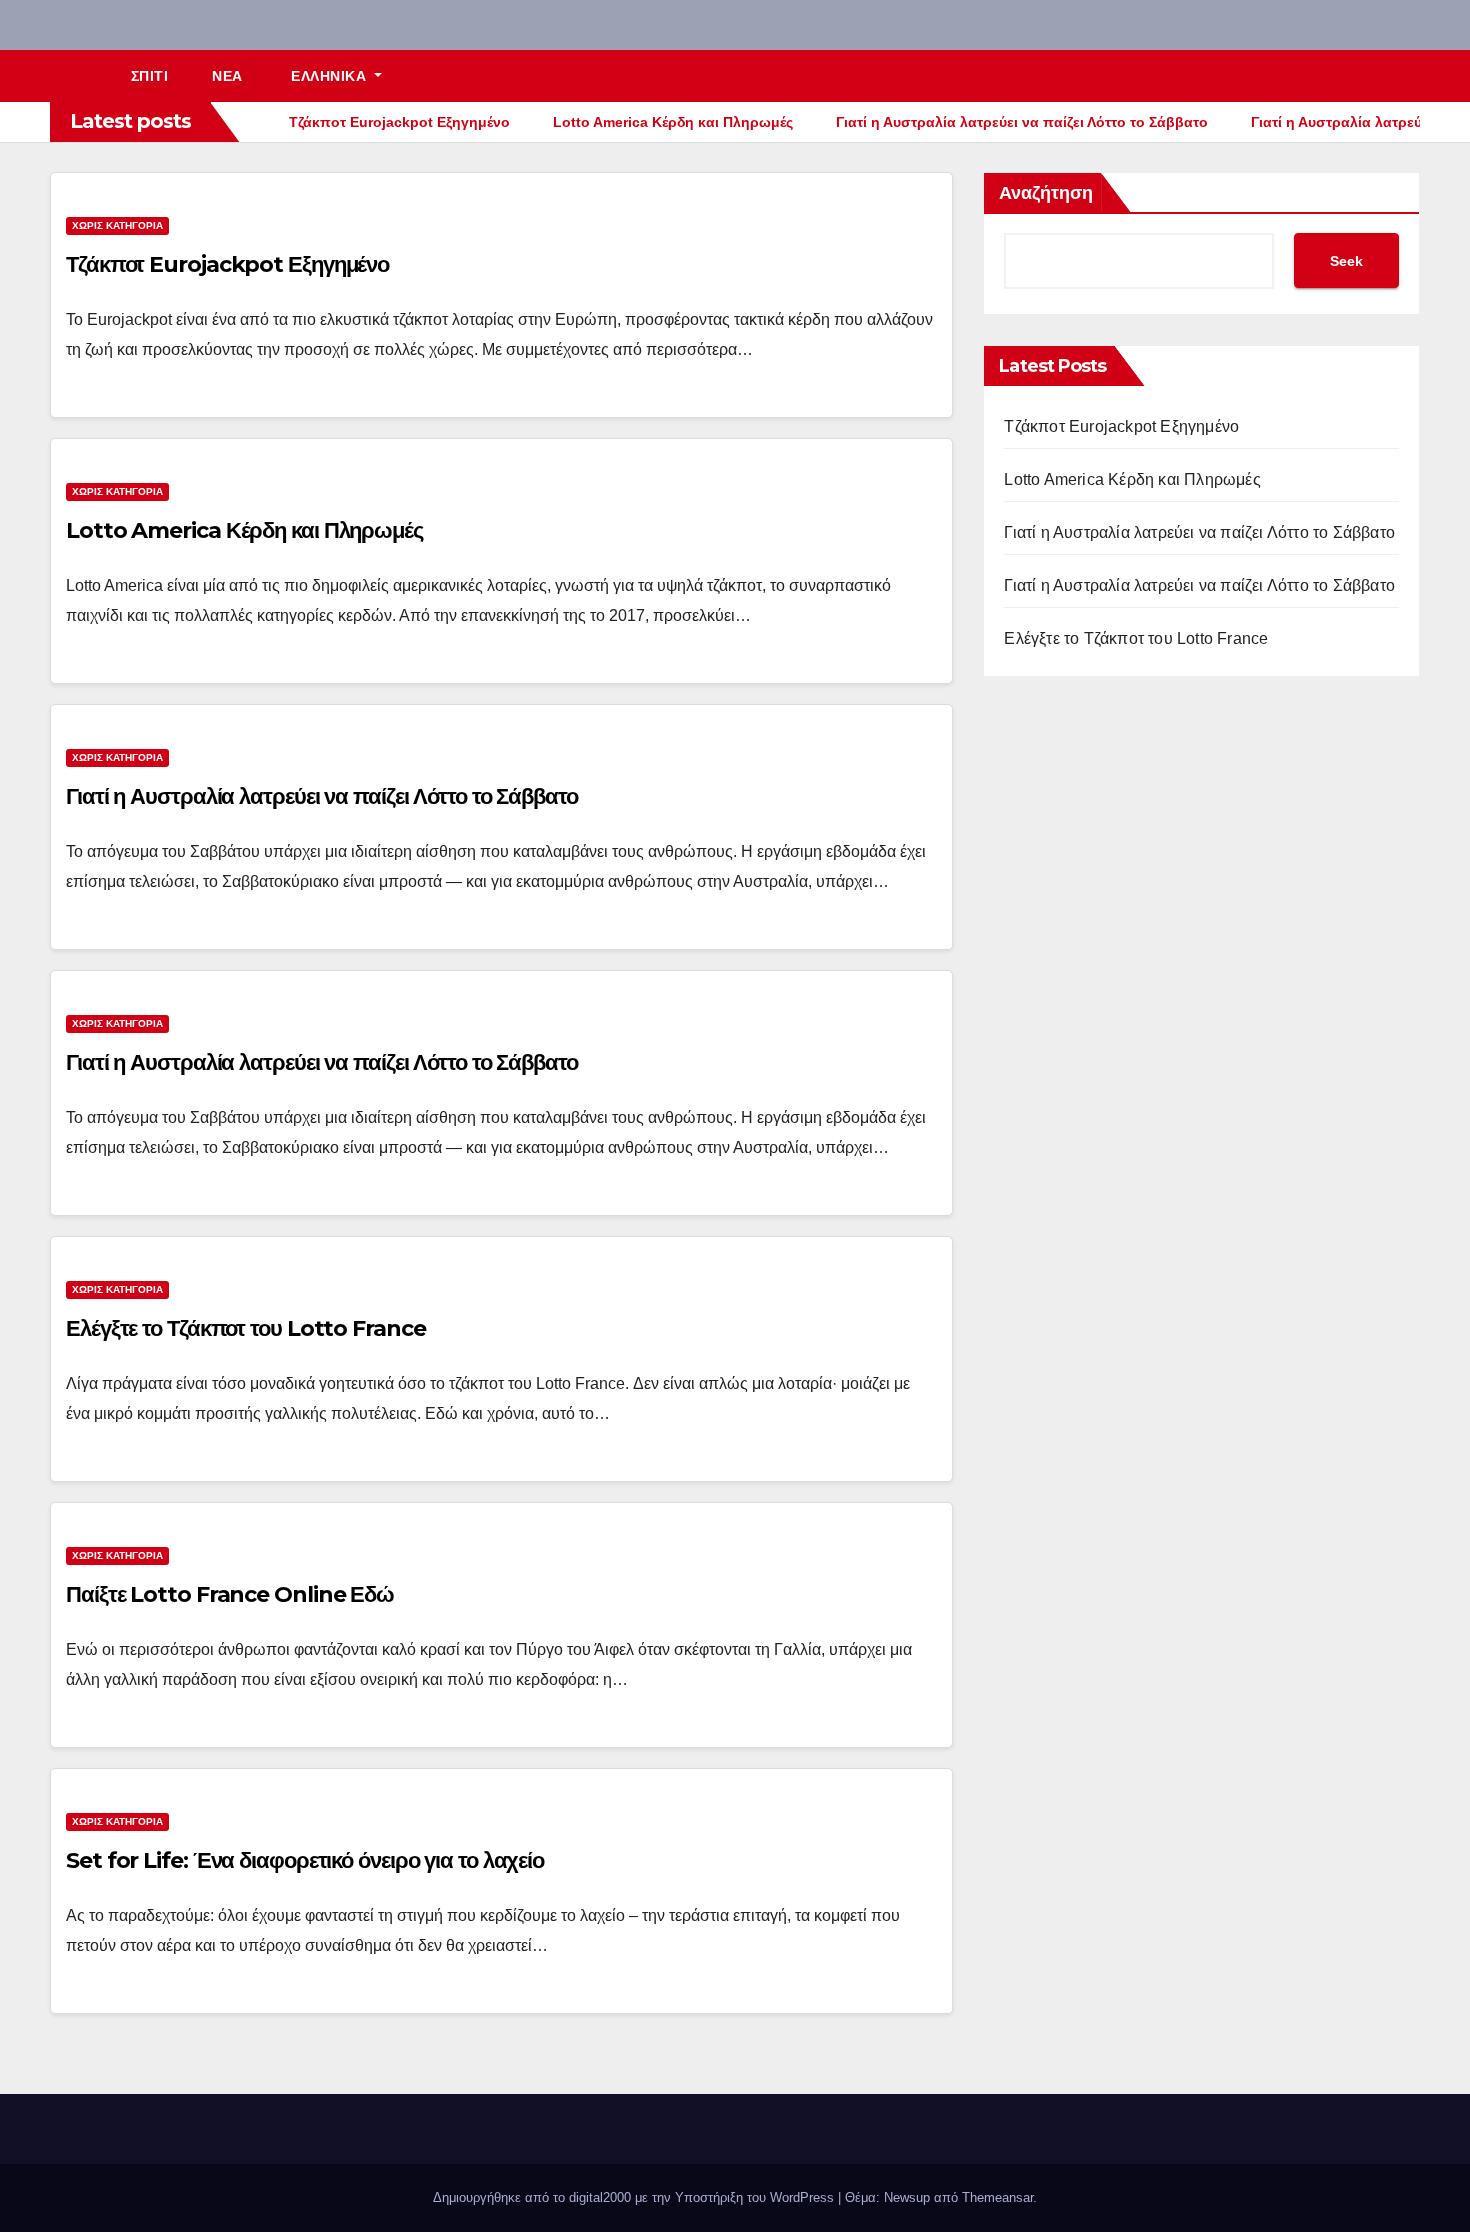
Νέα (227, 76)
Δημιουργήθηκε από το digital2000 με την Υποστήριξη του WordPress (635, 2197)
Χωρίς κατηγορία (117, 225)
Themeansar (997, 2197)
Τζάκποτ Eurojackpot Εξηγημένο (227, 264)
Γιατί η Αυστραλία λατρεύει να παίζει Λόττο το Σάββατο (322, 796)
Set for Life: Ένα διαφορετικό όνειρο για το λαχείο (305, 1860)
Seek (1346, 261)
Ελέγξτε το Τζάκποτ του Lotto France (246, 1328)
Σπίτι (150, 76)
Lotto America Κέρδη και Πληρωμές (244, 530)
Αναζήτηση (1046, 193)
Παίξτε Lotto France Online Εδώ (230, 1594)
